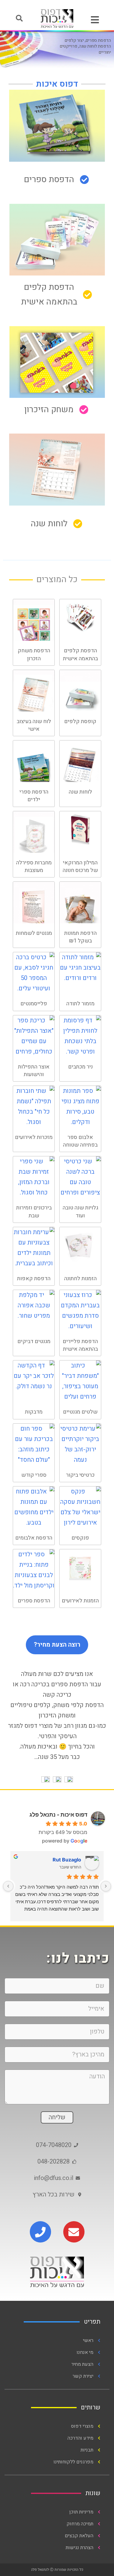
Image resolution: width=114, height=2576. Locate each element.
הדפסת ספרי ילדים (34, 796)
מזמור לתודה (80, 1004)
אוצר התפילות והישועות (34, 1071)
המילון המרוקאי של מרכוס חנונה (80, 866)
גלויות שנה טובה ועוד (80, 1212)
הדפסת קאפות (34, 1279)
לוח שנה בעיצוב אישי (34, 725)
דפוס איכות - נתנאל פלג (58, 1815)
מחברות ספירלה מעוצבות (34, 866)
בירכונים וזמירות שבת (34, 1212)
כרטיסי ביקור (80, 1475)
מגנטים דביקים (34, 1341)
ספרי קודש (34, 1475)
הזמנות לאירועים (80, 1601)
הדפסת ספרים (34, 1601)
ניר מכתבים (80, 1067)
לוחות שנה (80, 792)
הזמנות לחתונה (80, 1279)
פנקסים (80, 1538)
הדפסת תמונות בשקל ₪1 (80, 937)
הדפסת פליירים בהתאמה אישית (80, 1345)
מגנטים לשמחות (34, 933)
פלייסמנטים (34, 1004)
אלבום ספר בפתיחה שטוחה (80, 1141)
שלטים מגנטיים (80, 1412)
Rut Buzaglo (67, 1860)
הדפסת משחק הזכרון (34, 654)
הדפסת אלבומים (34, 1538)
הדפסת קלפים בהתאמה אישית (80, 654)
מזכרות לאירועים (34, 1137)
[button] (19, 18)
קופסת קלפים (80, 721)
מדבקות (34, 1412)
